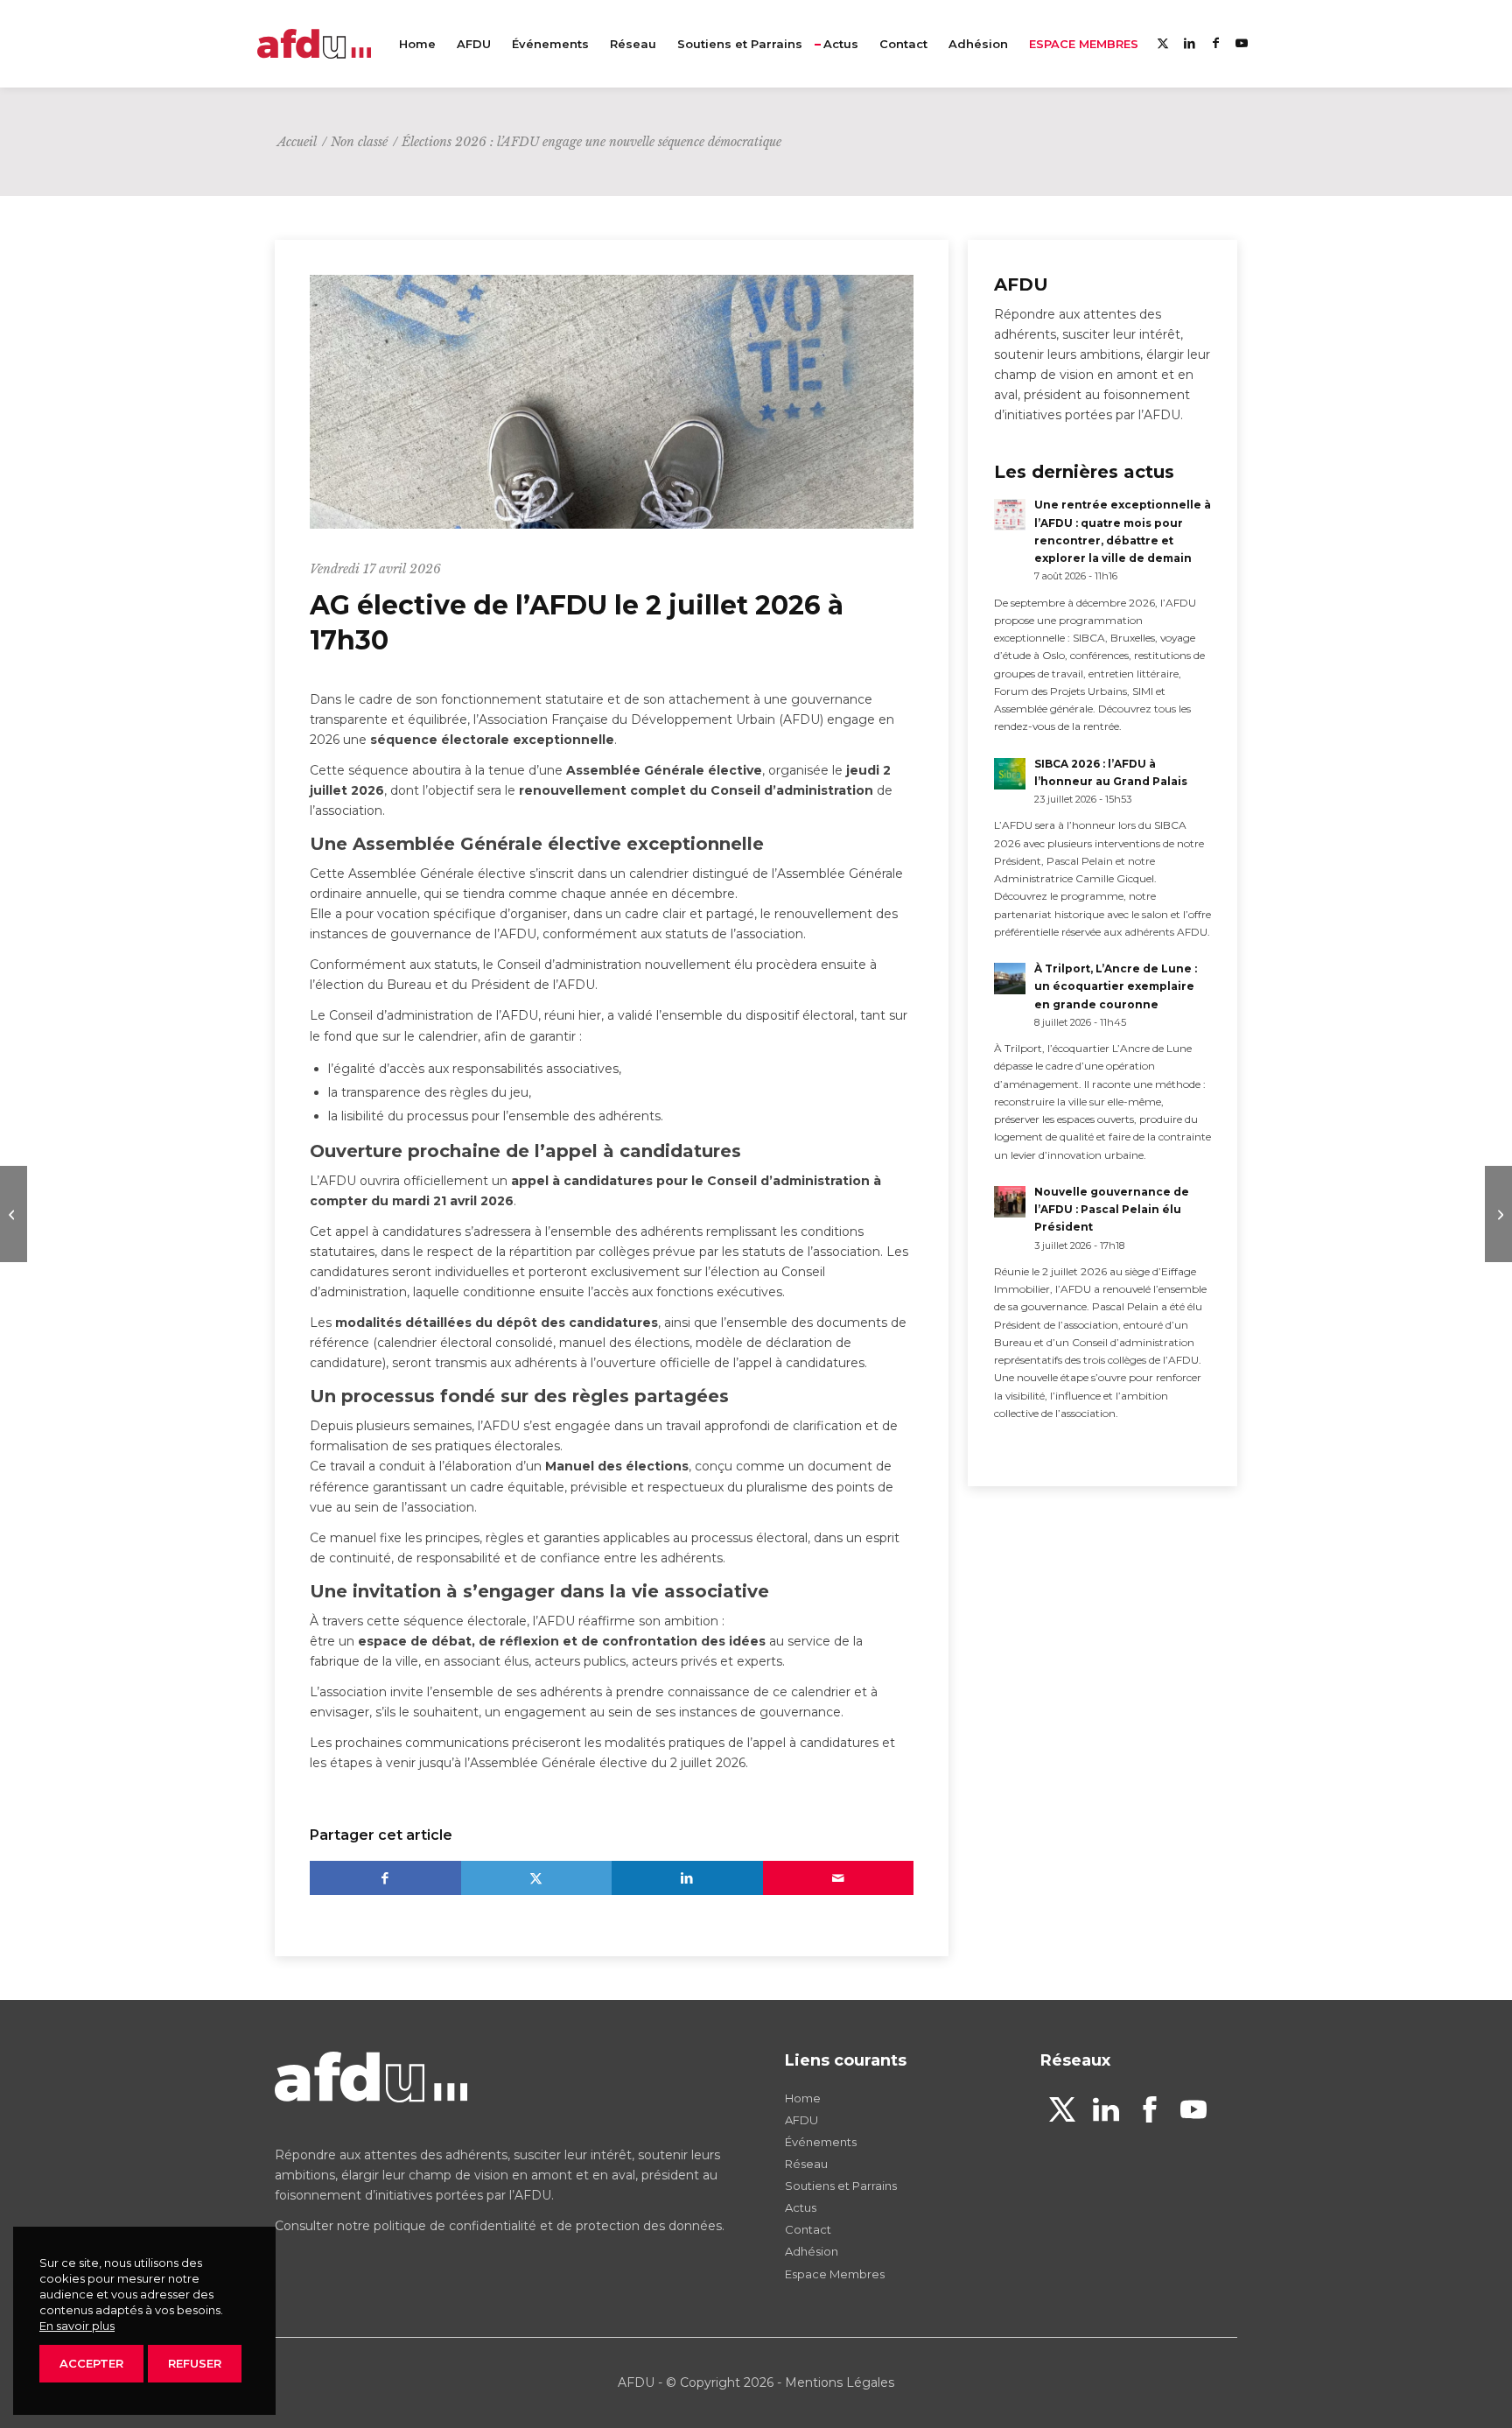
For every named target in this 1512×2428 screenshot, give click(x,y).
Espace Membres (835, 2274)
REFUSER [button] (195, 2363)
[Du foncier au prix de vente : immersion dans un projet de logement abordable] (14, 1214)
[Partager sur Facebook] (385, 1878)
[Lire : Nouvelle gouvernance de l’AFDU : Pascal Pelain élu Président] (1010, 1202)
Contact (808, 2229)
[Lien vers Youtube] (1242, 43)
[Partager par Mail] (839, 1878)
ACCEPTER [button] (91, 2363)
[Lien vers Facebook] (1215, 43)
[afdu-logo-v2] (314, 44)
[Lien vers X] (1163, 43)
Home (803, 2098)
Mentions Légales (840, 2382)
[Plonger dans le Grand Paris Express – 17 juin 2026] (1498, 1214)
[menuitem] (417, 44)
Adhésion (812, 2251)
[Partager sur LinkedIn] (687, 1878)
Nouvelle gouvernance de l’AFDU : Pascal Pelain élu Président (1112, 1209)
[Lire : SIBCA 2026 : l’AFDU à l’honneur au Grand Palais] (1010, 774)
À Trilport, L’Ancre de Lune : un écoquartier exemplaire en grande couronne (1116, 986)
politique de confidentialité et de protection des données (548, 2226)
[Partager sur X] (537, 1878)
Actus (801, 2207)
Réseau (806, 2164)
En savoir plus (77, 2326)
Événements (821, 2142)
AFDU (801, 2120)
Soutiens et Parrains (841, 2186)
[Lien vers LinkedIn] (1189, 43)
